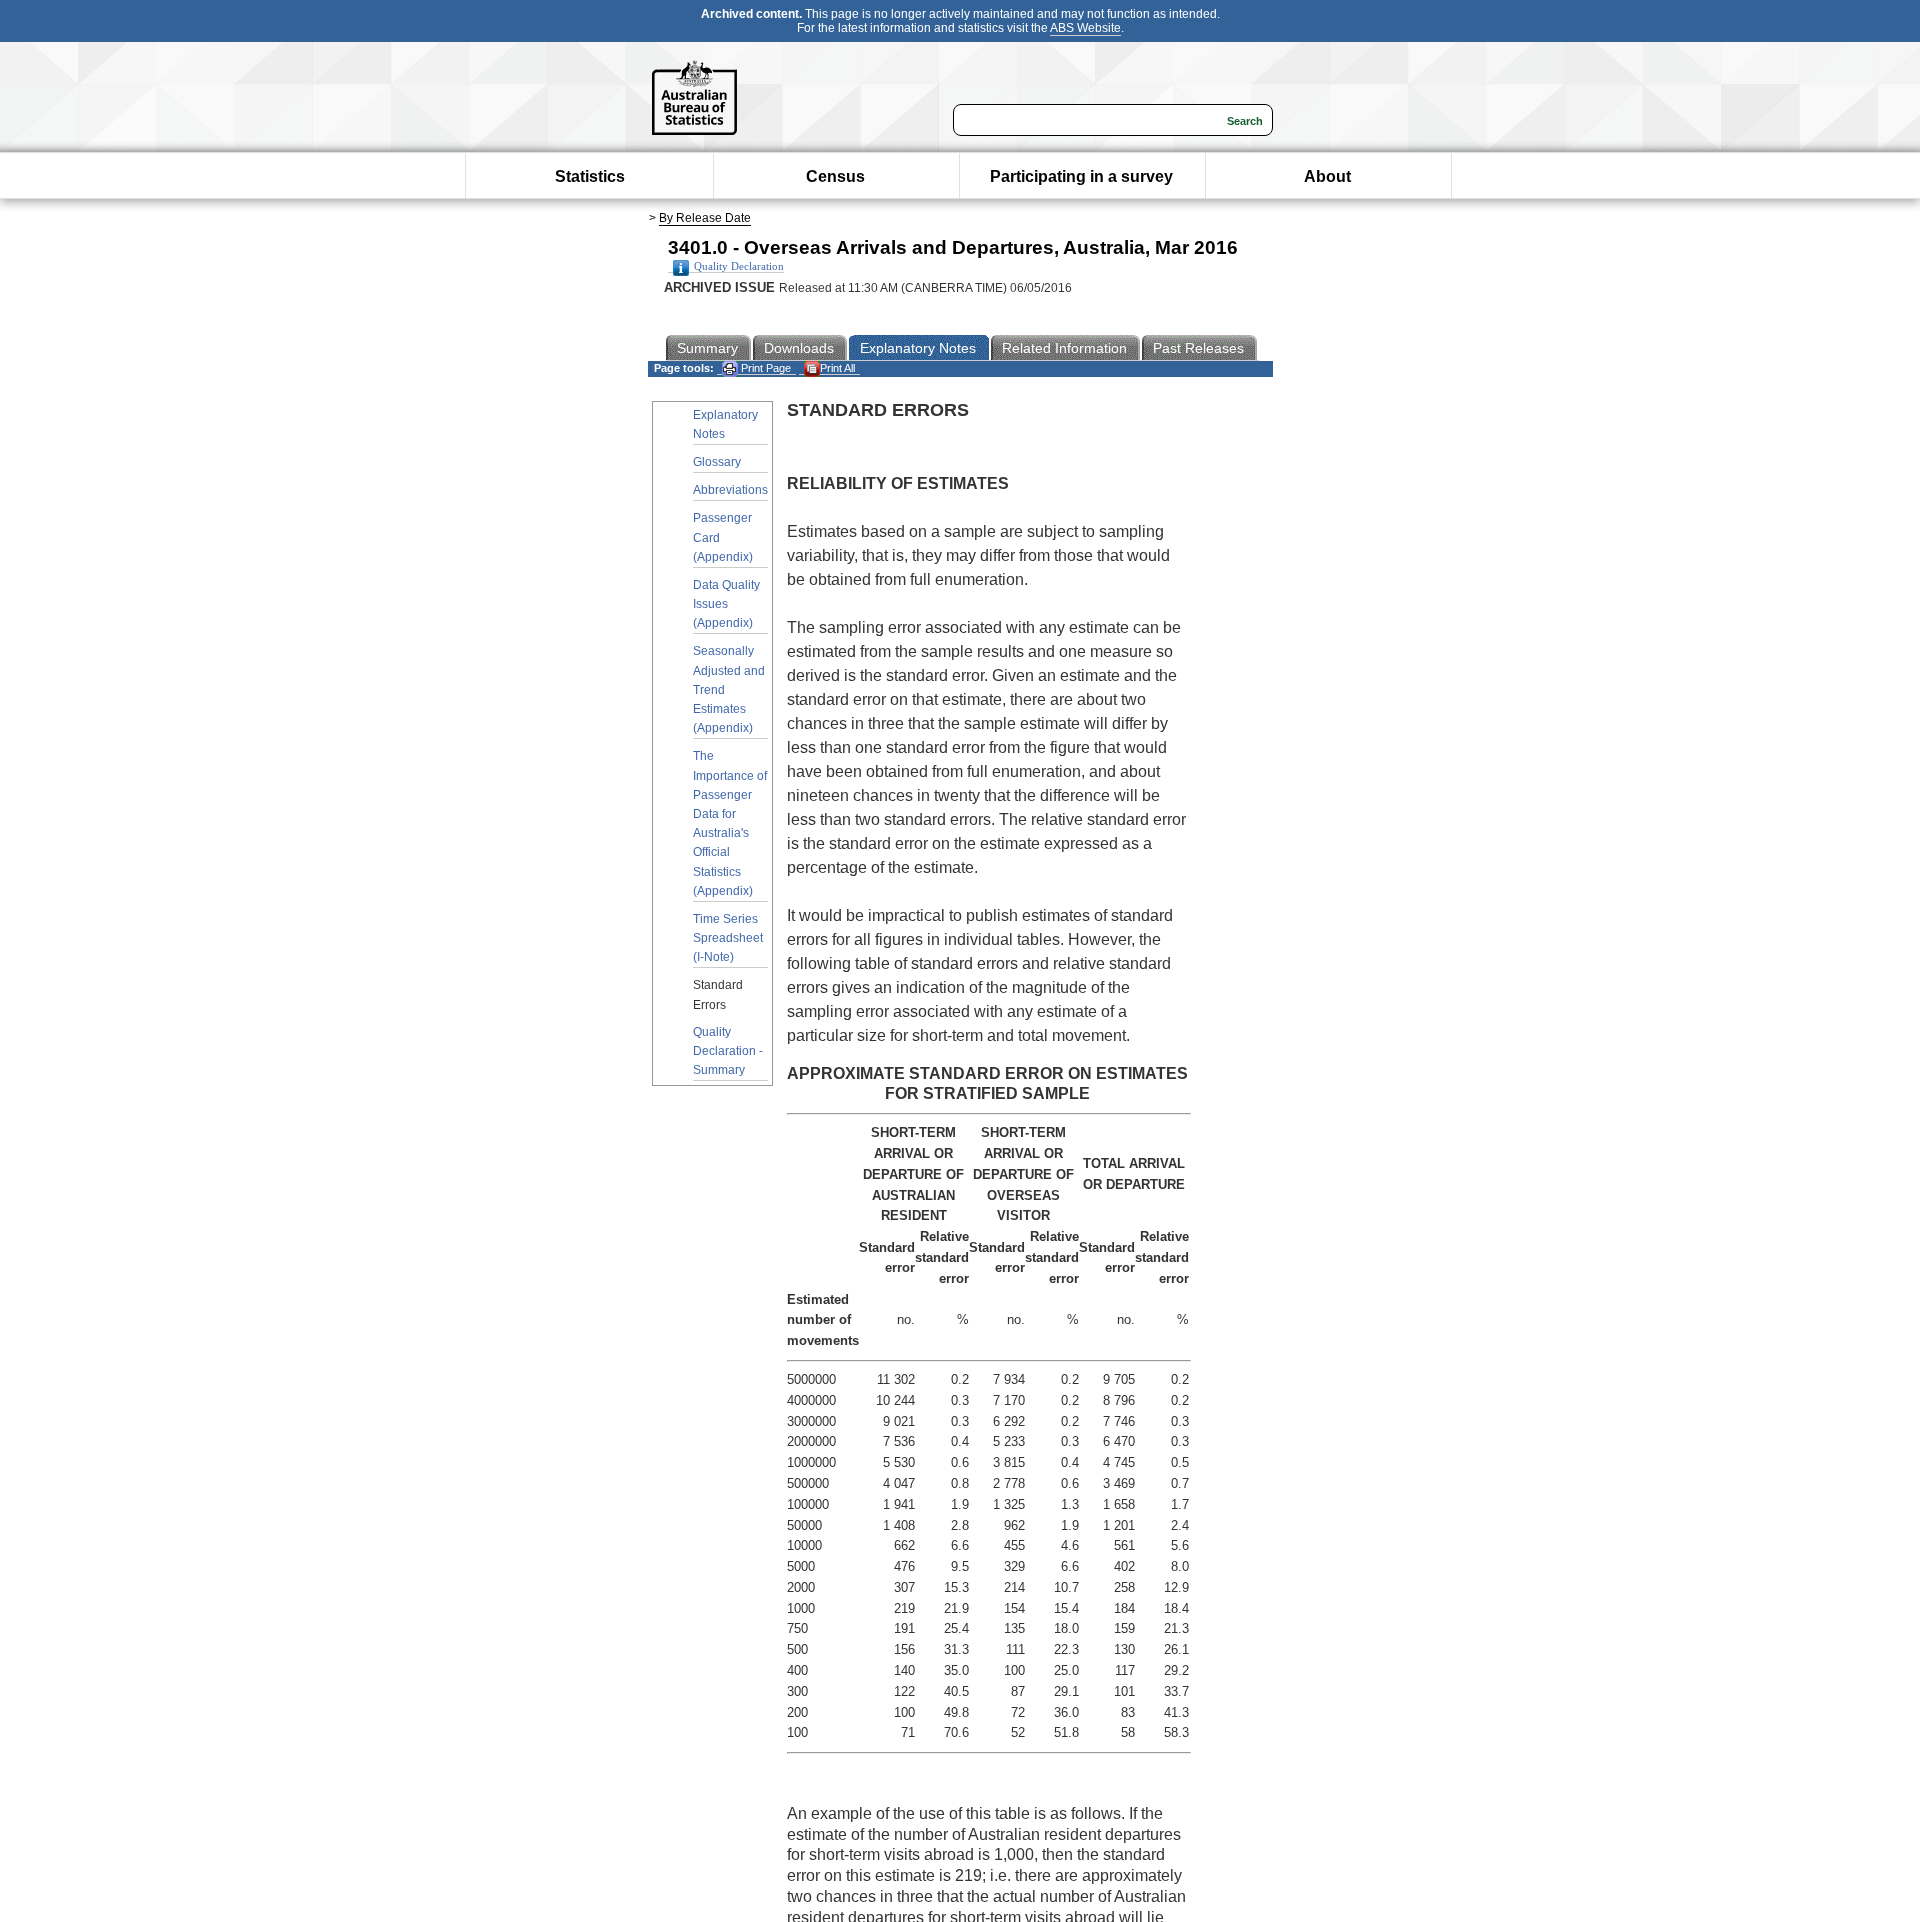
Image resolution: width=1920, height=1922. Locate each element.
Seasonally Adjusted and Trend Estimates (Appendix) (729, 689)
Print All (837, 368)
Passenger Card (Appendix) (723, 537)
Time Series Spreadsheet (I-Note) (728, 938)
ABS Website (1085, 28)
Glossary (717, 462)
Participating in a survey (1081, 176)
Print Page (764, 368)
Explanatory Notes (725, 424)
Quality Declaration (739, 266)
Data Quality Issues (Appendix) (726, 604)
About (1327, 176)
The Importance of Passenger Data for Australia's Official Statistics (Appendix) (730, 823)
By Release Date (705, 218)
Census (835, 176)
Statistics (590, 176)
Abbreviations (730, 490)
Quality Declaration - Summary (728, 1051)
